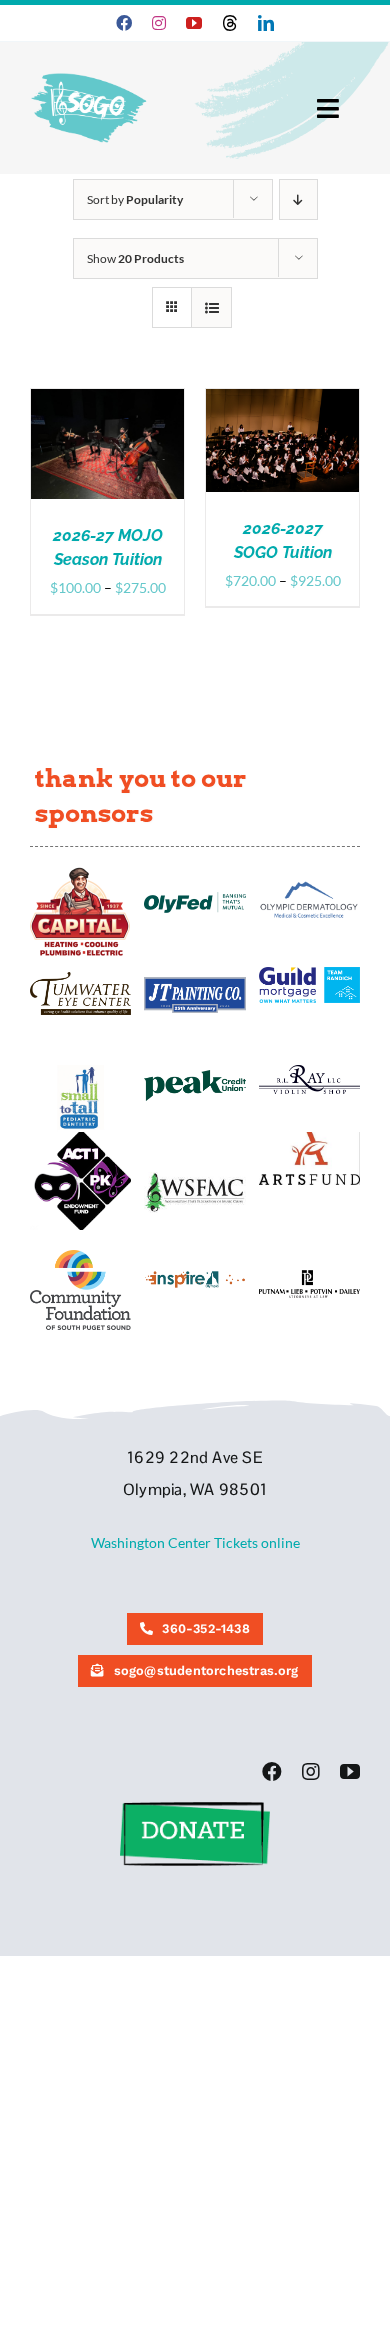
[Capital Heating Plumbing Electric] (80, 873)
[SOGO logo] (90, 68)
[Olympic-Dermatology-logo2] (309, 883)
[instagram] (159, 23)
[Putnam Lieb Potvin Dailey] (309, 1276)
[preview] (80, 1256)
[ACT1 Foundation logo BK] (80, 1138)
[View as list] (211, 307)
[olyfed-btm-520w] (194, 898)
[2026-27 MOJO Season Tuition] (107, 399)
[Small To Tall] (80, 1071)
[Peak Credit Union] (194, 1076)
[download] (309, 1138)
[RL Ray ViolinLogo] (309, 1071)
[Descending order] (298, 199)
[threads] (230, 23)
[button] (195, 1808)
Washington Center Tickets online (195, 1542)
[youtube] (194, 23)
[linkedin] (266, 23)
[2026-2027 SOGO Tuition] (282, 399)
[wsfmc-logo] (194, 1178)
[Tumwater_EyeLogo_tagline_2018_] (80, 978)
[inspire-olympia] (194, 1276)
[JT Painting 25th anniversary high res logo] (194, 983)
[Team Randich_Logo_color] (309, 973)
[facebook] (124, 23)
